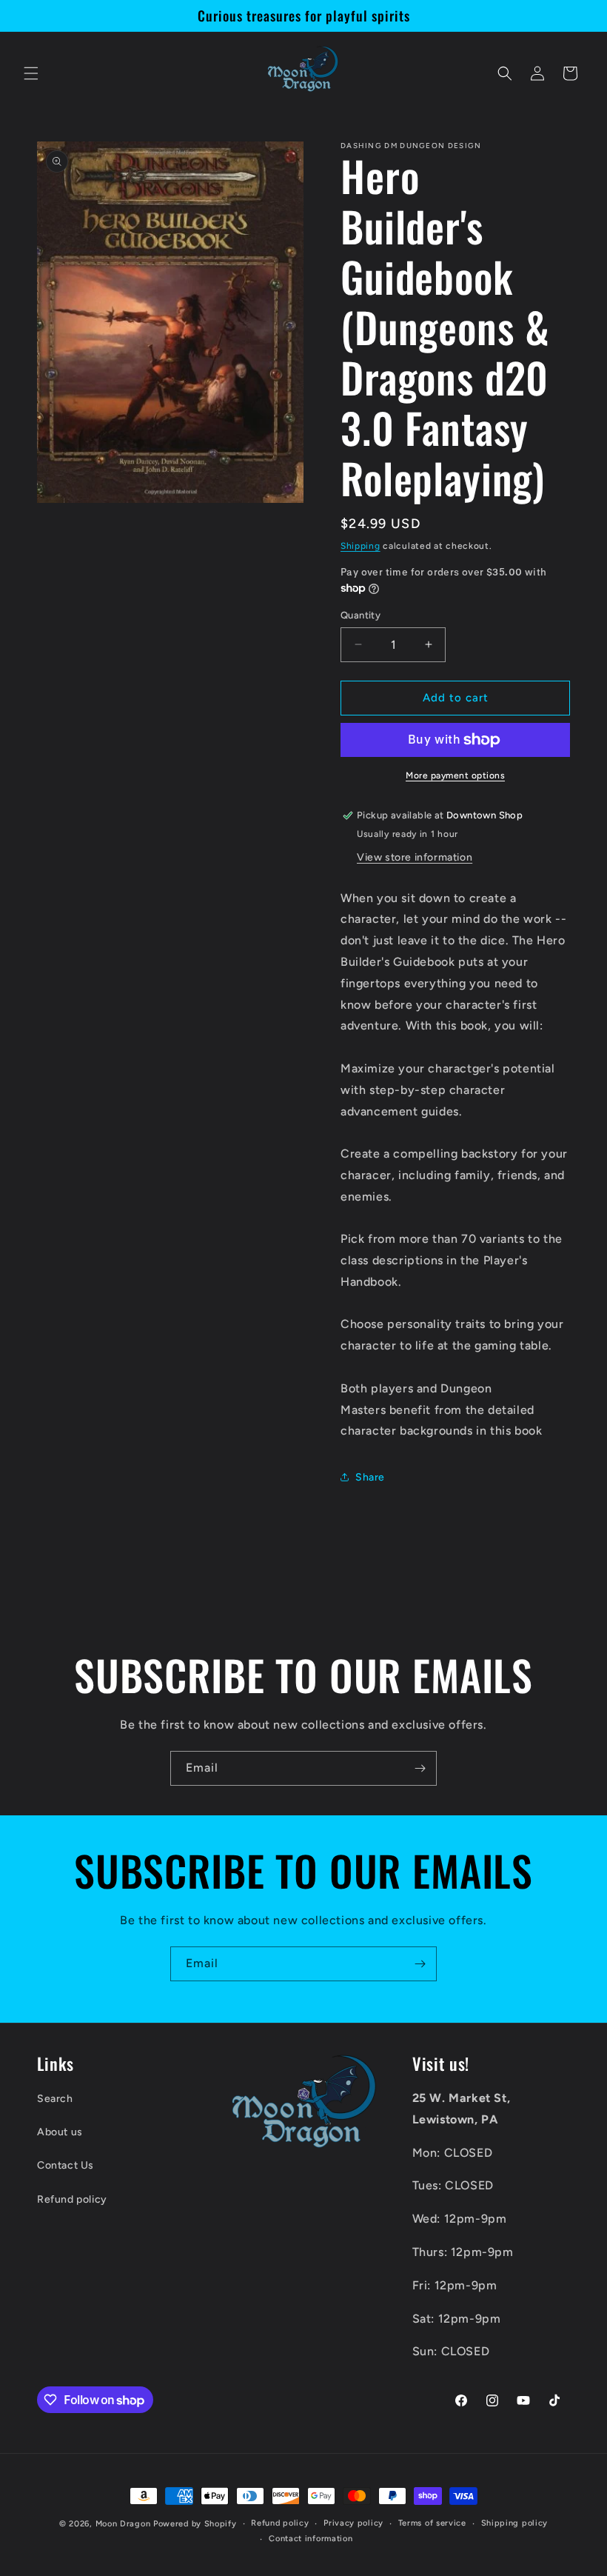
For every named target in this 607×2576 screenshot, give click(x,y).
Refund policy (72, 2199)
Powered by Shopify (195, 2524)
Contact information (311, 2539)
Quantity (360, 615)
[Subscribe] (420, 1768)
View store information (415, 857)
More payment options (455, 775)
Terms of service (432, 2523)
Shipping (360, 546)
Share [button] (370, 1477)
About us (60, 2132)
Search (55, 2099)
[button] (31, 73)
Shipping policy (515, 2523)
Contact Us (66, 2165)
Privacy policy (353, 2523)
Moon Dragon (124, 2524)
